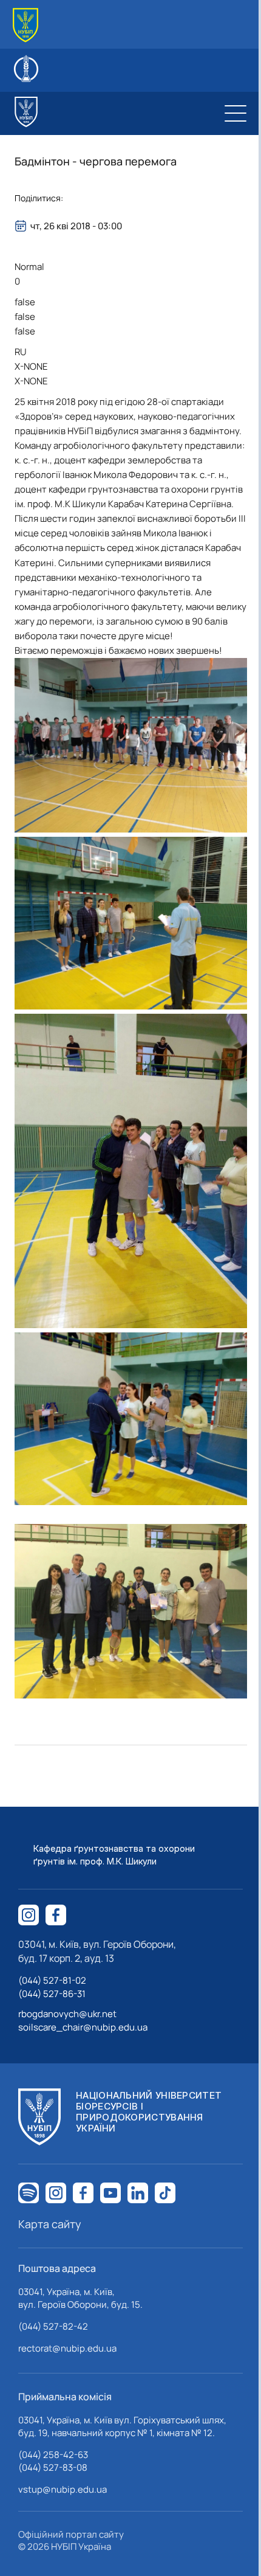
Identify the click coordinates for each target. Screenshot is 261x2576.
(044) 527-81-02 (52, 1980)
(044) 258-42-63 (53, 2455)
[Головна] (25, 25)
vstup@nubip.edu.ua (63, 2489)
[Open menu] (236, 113)
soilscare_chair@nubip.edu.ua (83, 2027)
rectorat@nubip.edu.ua (67, 2348)
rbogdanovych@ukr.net (67, 2014)
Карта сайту (50, 2224)
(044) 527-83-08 (53, 2467)
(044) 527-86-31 (52, 1994)
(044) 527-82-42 (53, 2326)
